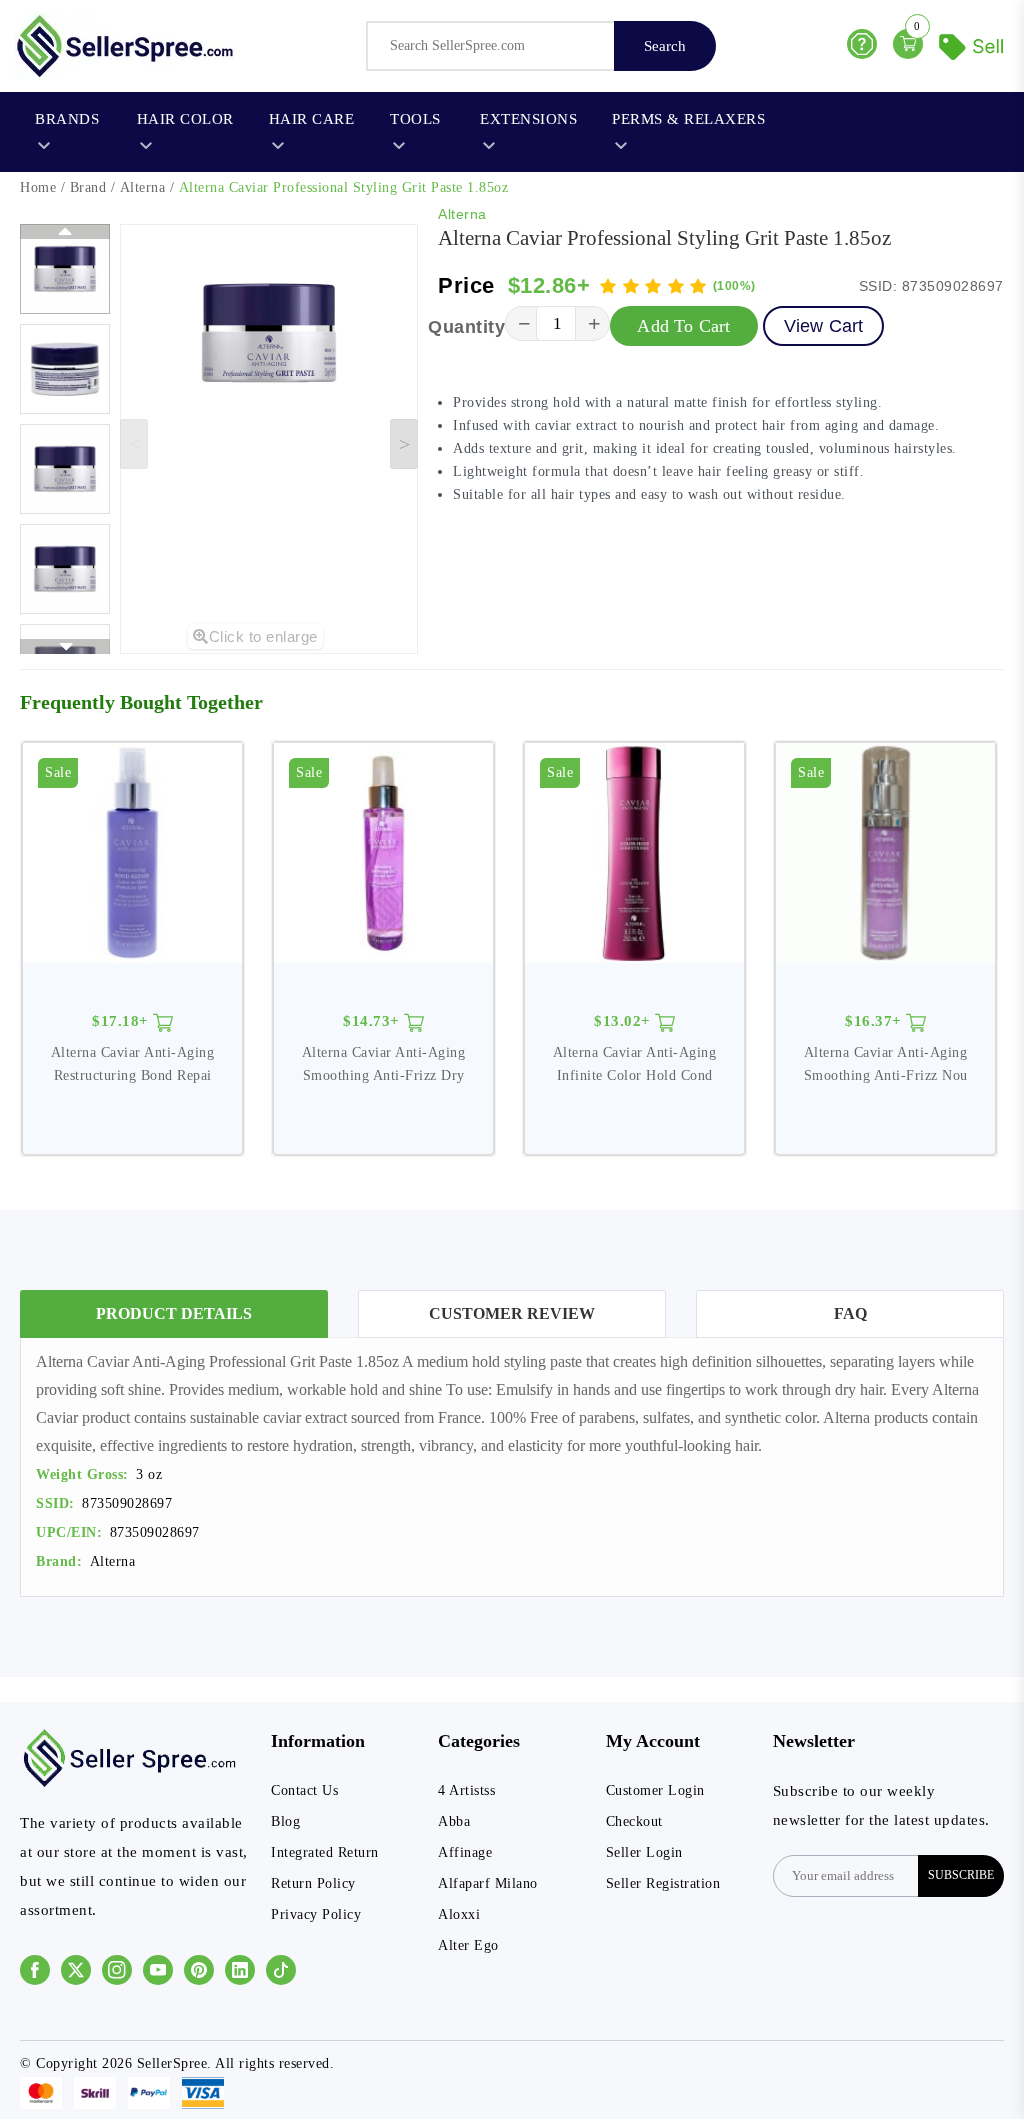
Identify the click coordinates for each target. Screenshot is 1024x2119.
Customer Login (655, 1790)
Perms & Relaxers (688, 119)
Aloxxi (459, 1914)
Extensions (528, 119)
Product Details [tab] (174, 1313)
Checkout (634, 1821)
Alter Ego (468, 1945)
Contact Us (304, 1790)
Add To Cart (683, 326)
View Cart (824, 326)
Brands (67, 119)
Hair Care (312, 119)
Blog (285, 1821)
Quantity (466, 327)
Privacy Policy (316, 1914)
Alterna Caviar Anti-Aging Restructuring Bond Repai (133, 1063)
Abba (454, 1821)
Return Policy (313, 1883)
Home (38, 187)
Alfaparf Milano (488, 1883)
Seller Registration (663, 1883)
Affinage (465, 1852)
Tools (415, 119)
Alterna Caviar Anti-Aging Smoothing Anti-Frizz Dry (384, 1063)
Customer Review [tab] (512, 1313)
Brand (88, 187)
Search (665, 46)
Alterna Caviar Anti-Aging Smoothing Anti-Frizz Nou (886, 1063)
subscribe (961, 1875)
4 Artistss (466, 1790)
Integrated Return (325, 1852)
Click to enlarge (263, 636)
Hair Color (185, 119)
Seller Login (644, 1852)
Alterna (143, 187)
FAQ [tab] (850, 1313)
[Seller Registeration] (974, 44)
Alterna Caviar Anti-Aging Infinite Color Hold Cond (635, 1063)
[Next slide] (404, 444)
